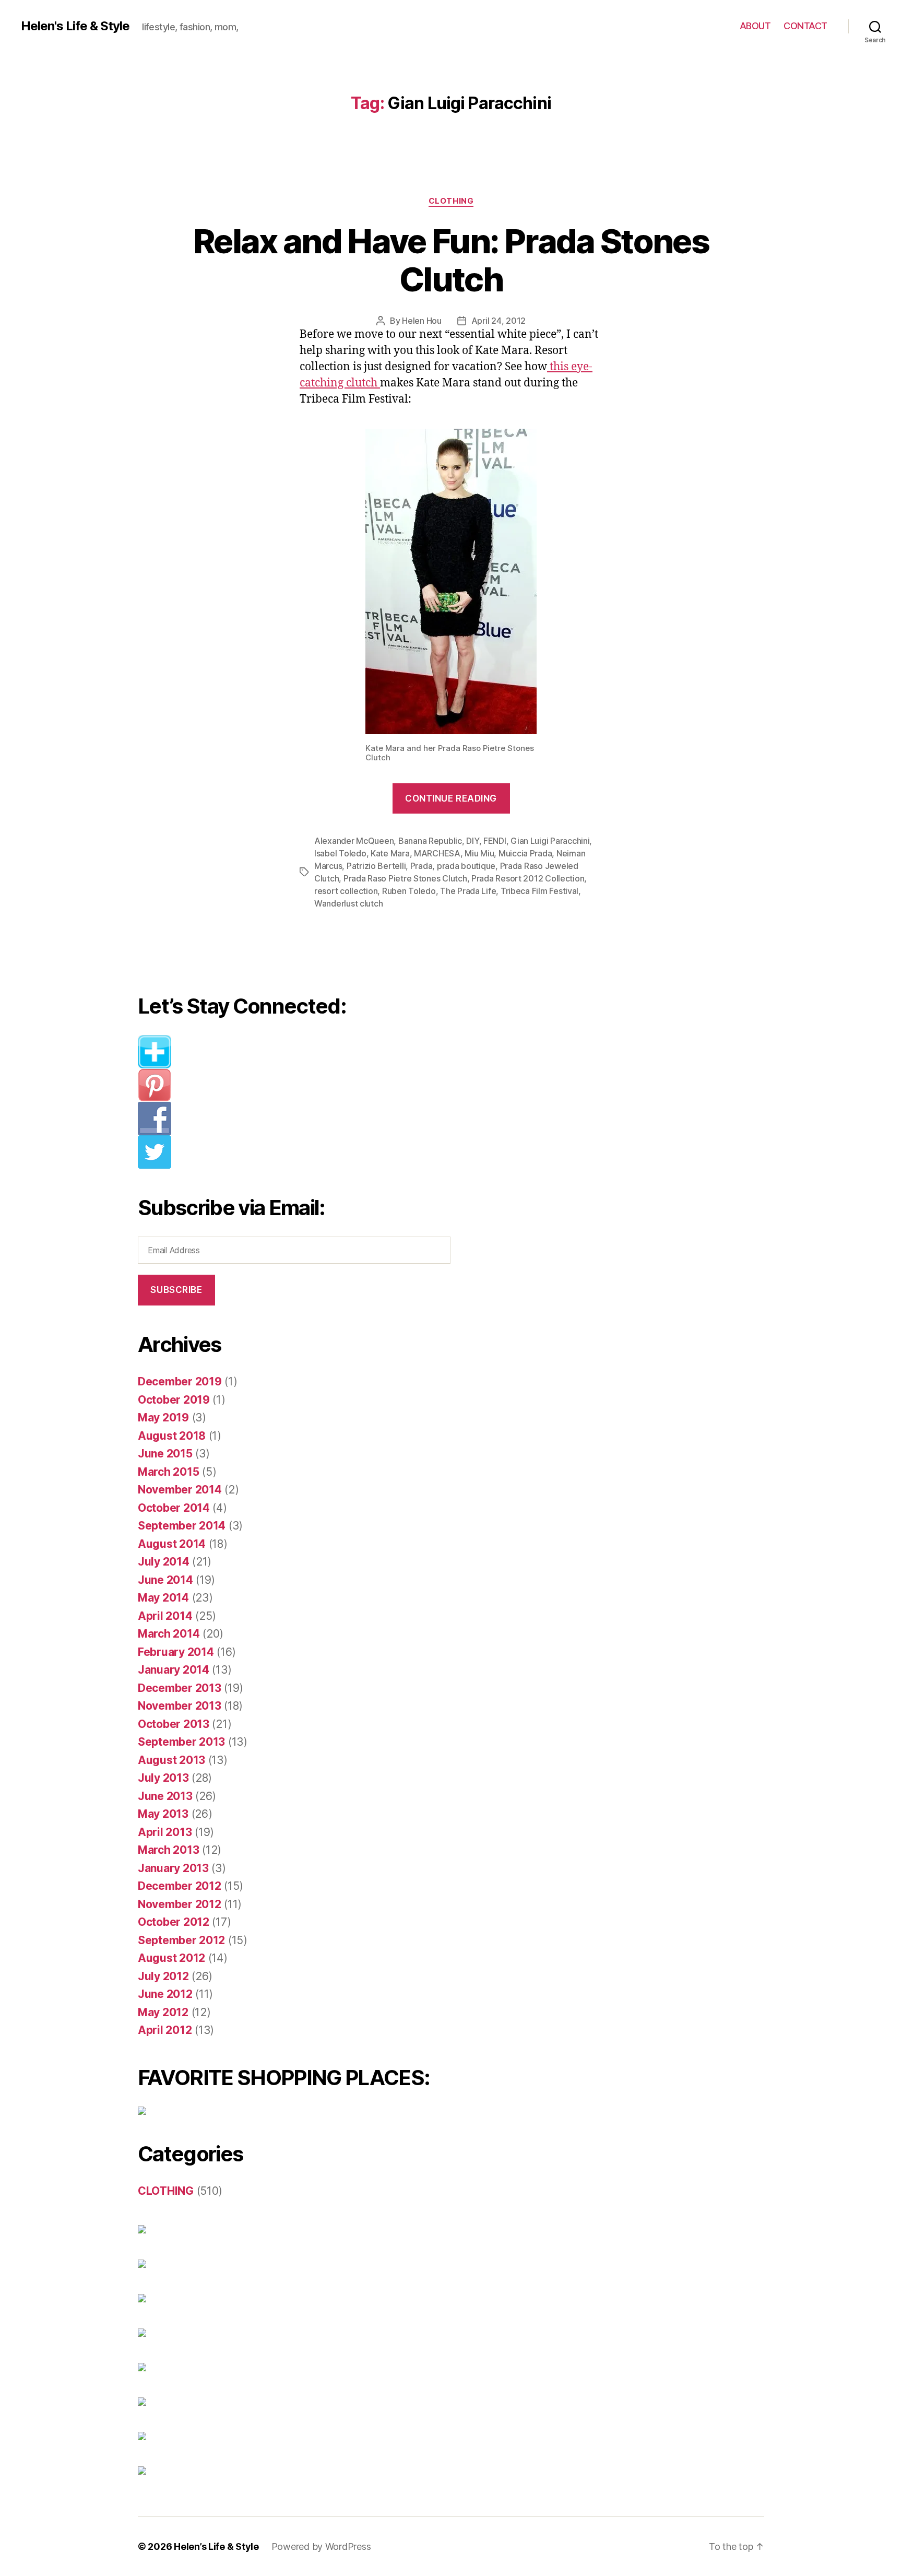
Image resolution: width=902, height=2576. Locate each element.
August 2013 (171, 1760)
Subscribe (176, 1290)
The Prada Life (468, 891)
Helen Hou (422, 321)
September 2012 (181, 1940)
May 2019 (163, 1418)
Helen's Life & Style (75, 26)
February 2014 (176, 1652)
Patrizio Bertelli (376, 866)
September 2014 (182, 1526)
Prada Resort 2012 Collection (528, 878)
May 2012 (163, 2012)
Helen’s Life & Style (216, 2546)
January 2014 (174, 1670)
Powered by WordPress (321, 2546)
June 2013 (165, 1796)
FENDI (495, 841)
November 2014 (180, 1490)
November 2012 (180, 1904)
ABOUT (755, 26)
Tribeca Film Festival (539, 891)
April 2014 (165, 1616)
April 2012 (165, 2030)
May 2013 (163, 1814)
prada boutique (466, 866)
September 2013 (181, 1742)
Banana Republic (430, 841)
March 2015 (168, 1472)
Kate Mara (390, 853)
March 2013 (168, 1850)
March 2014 (169, 1634)
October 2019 (174, 1400)
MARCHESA (437, 853)
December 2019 (180, 1381)
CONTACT (805, 26)
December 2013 (180, 1688)
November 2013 (180, 1706)
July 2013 (163, 1778)
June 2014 (165, 1580)
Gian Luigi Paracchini (550, 841)
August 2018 (172, 1436)
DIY (472, 841)
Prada (422, 866)
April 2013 (165, 1832)
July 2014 (164, 1562)
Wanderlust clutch (348, 903)
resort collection (346, 891)
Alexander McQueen (354, 841)
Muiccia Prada (525, 853)
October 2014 (174, 1508)
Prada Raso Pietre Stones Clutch (405, 878)
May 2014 (163, 1598)
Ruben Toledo (409, 891)
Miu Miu (479, 853)
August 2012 (171, 1958)
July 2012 (163, 1976)
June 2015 (165, 1454)
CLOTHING (451, 201)
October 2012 (174, 1922)
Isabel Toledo (340, 853)
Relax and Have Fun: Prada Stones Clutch (451, 260)
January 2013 (173, 1868)
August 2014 (172, 1544)
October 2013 (174, 1724)
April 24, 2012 (499, 321)
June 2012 (165, 1994)
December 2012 (180, 1886)
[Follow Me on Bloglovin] (302, 1052)
